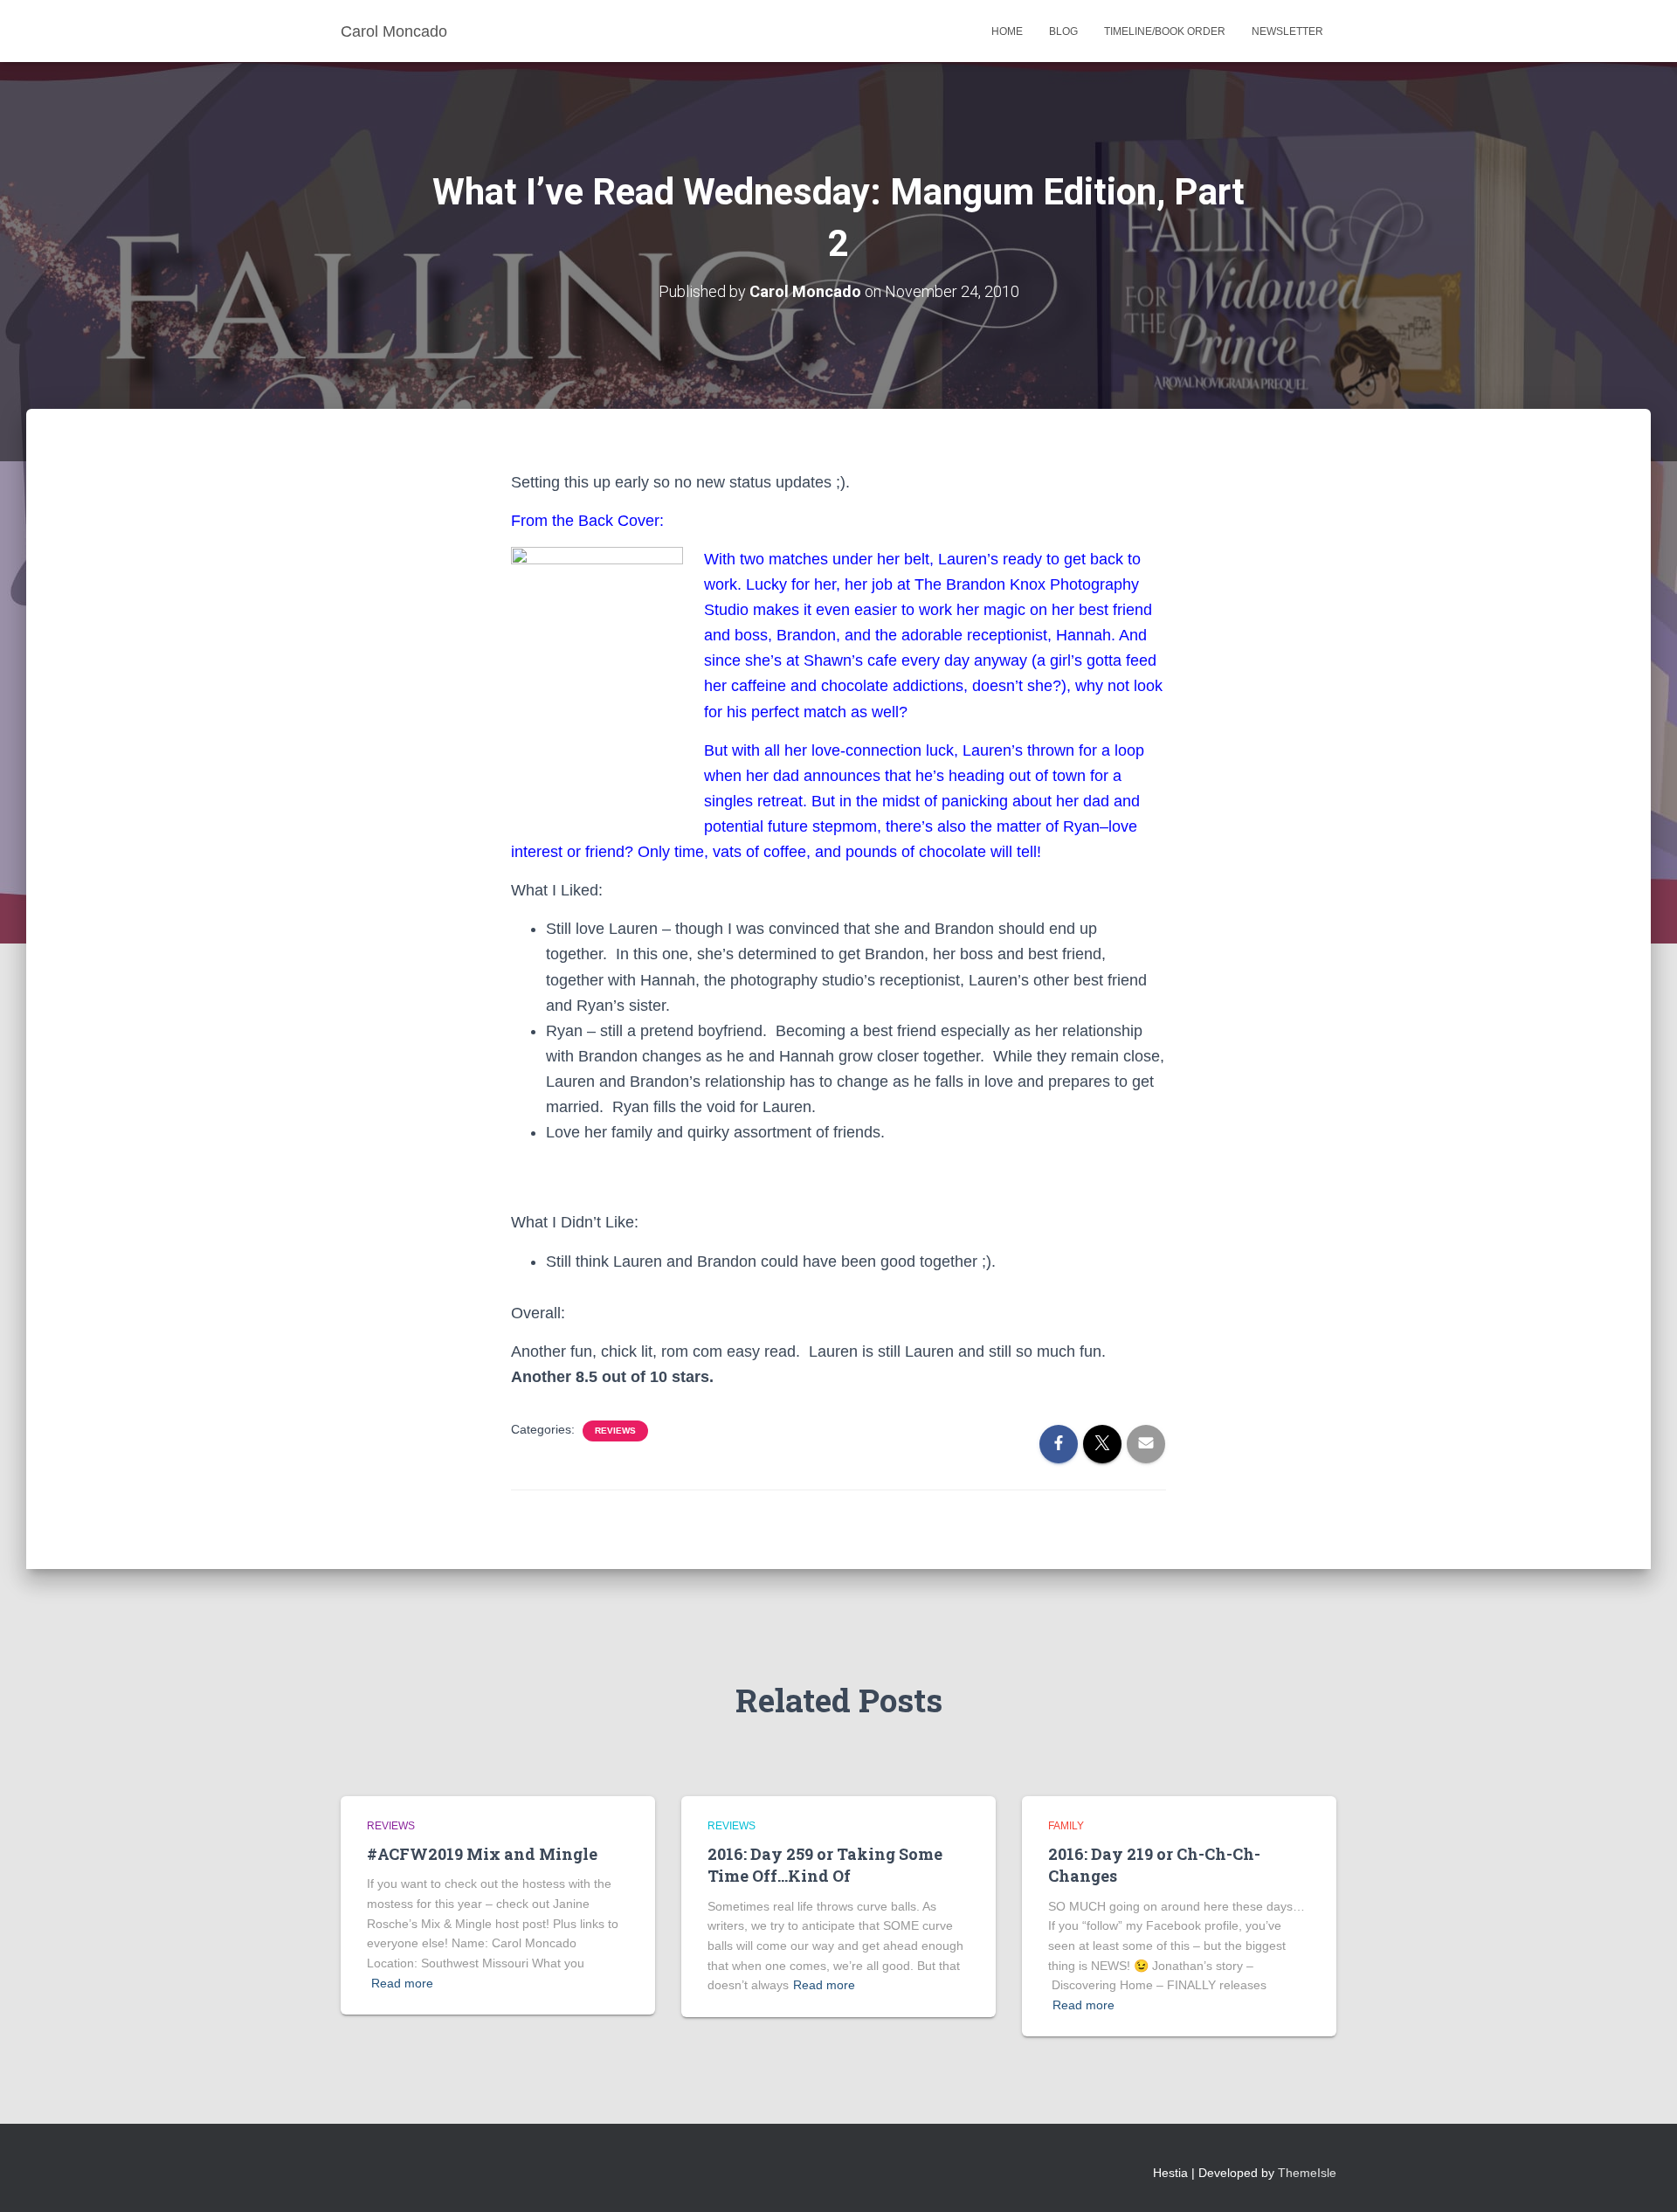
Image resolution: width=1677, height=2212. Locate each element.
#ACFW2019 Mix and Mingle (482, 1854)
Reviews (615, 1431)
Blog (1063, 31)
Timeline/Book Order (1165, 31)
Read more (402, 1983)
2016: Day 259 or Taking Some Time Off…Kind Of (825, 1865)
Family (1066, 1826)
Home (1007, 31)
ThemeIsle (1307, 2173)
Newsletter (1287, 31)
